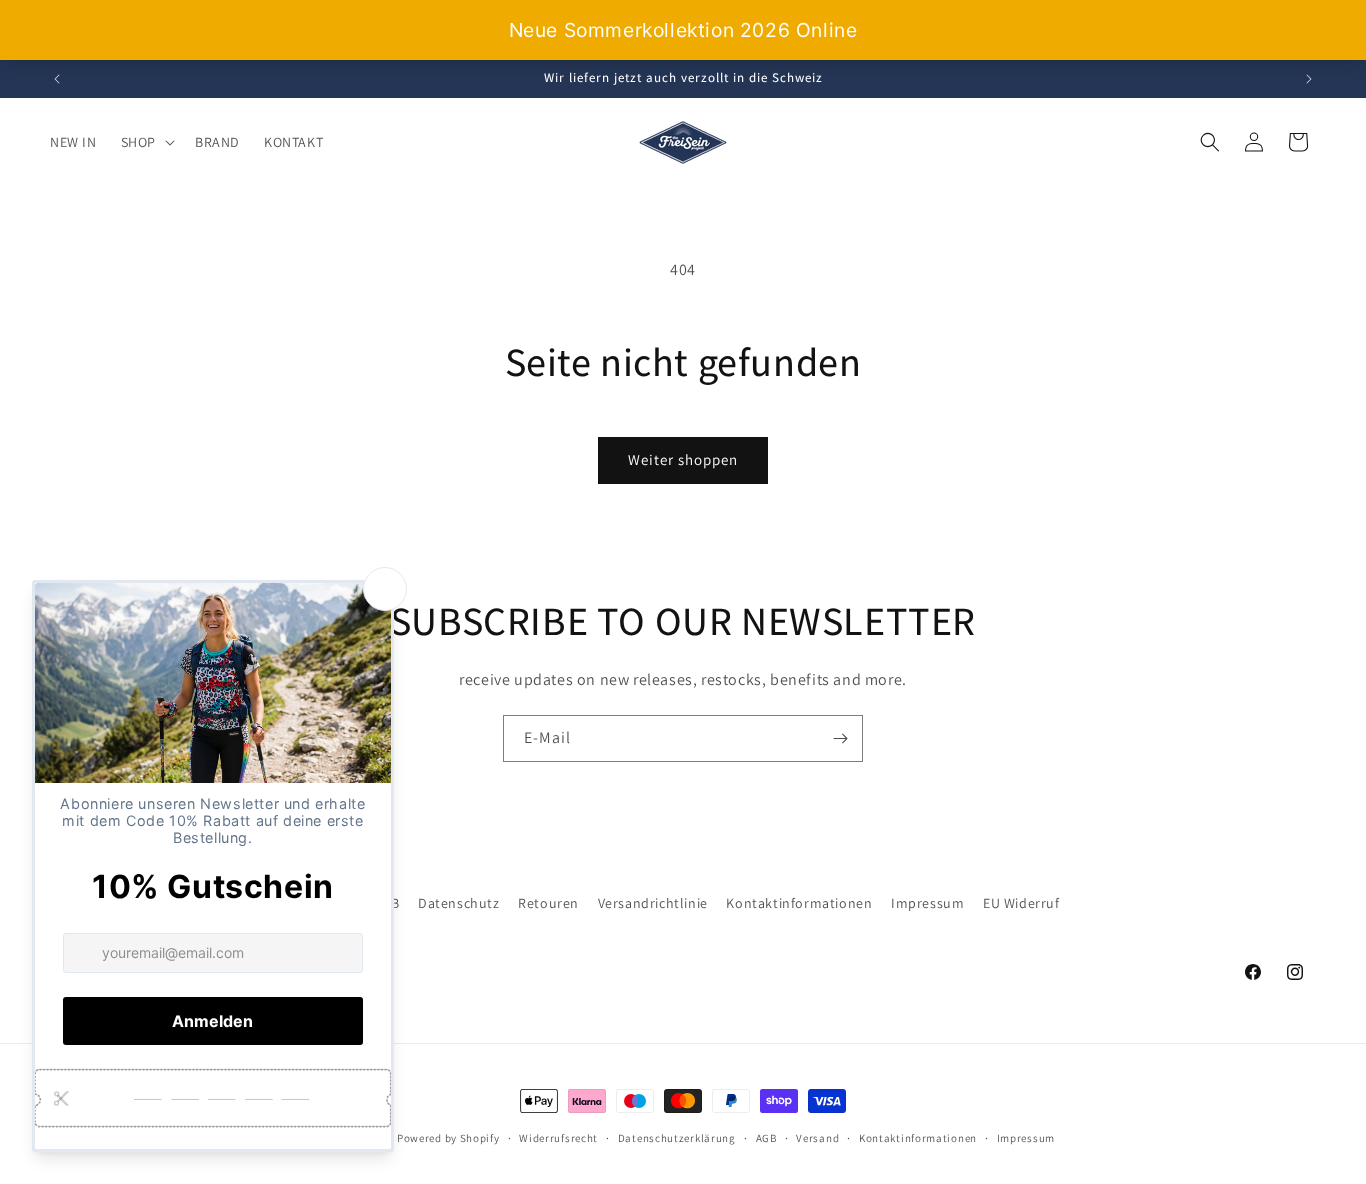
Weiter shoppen (683, 459)
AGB (766, 1138)
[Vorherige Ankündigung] (57, 79)
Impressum (927, 903)
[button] (146, 142)
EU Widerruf (1021, 903)
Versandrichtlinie (653, 903)
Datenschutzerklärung (677, 1138)
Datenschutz (459, 903)
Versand (817, 1138)
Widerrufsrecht (558, 1138)
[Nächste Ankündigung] (1309, 79)
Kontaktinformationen (799, 903)
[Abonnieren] (840, 738)
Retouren (548, 903)
